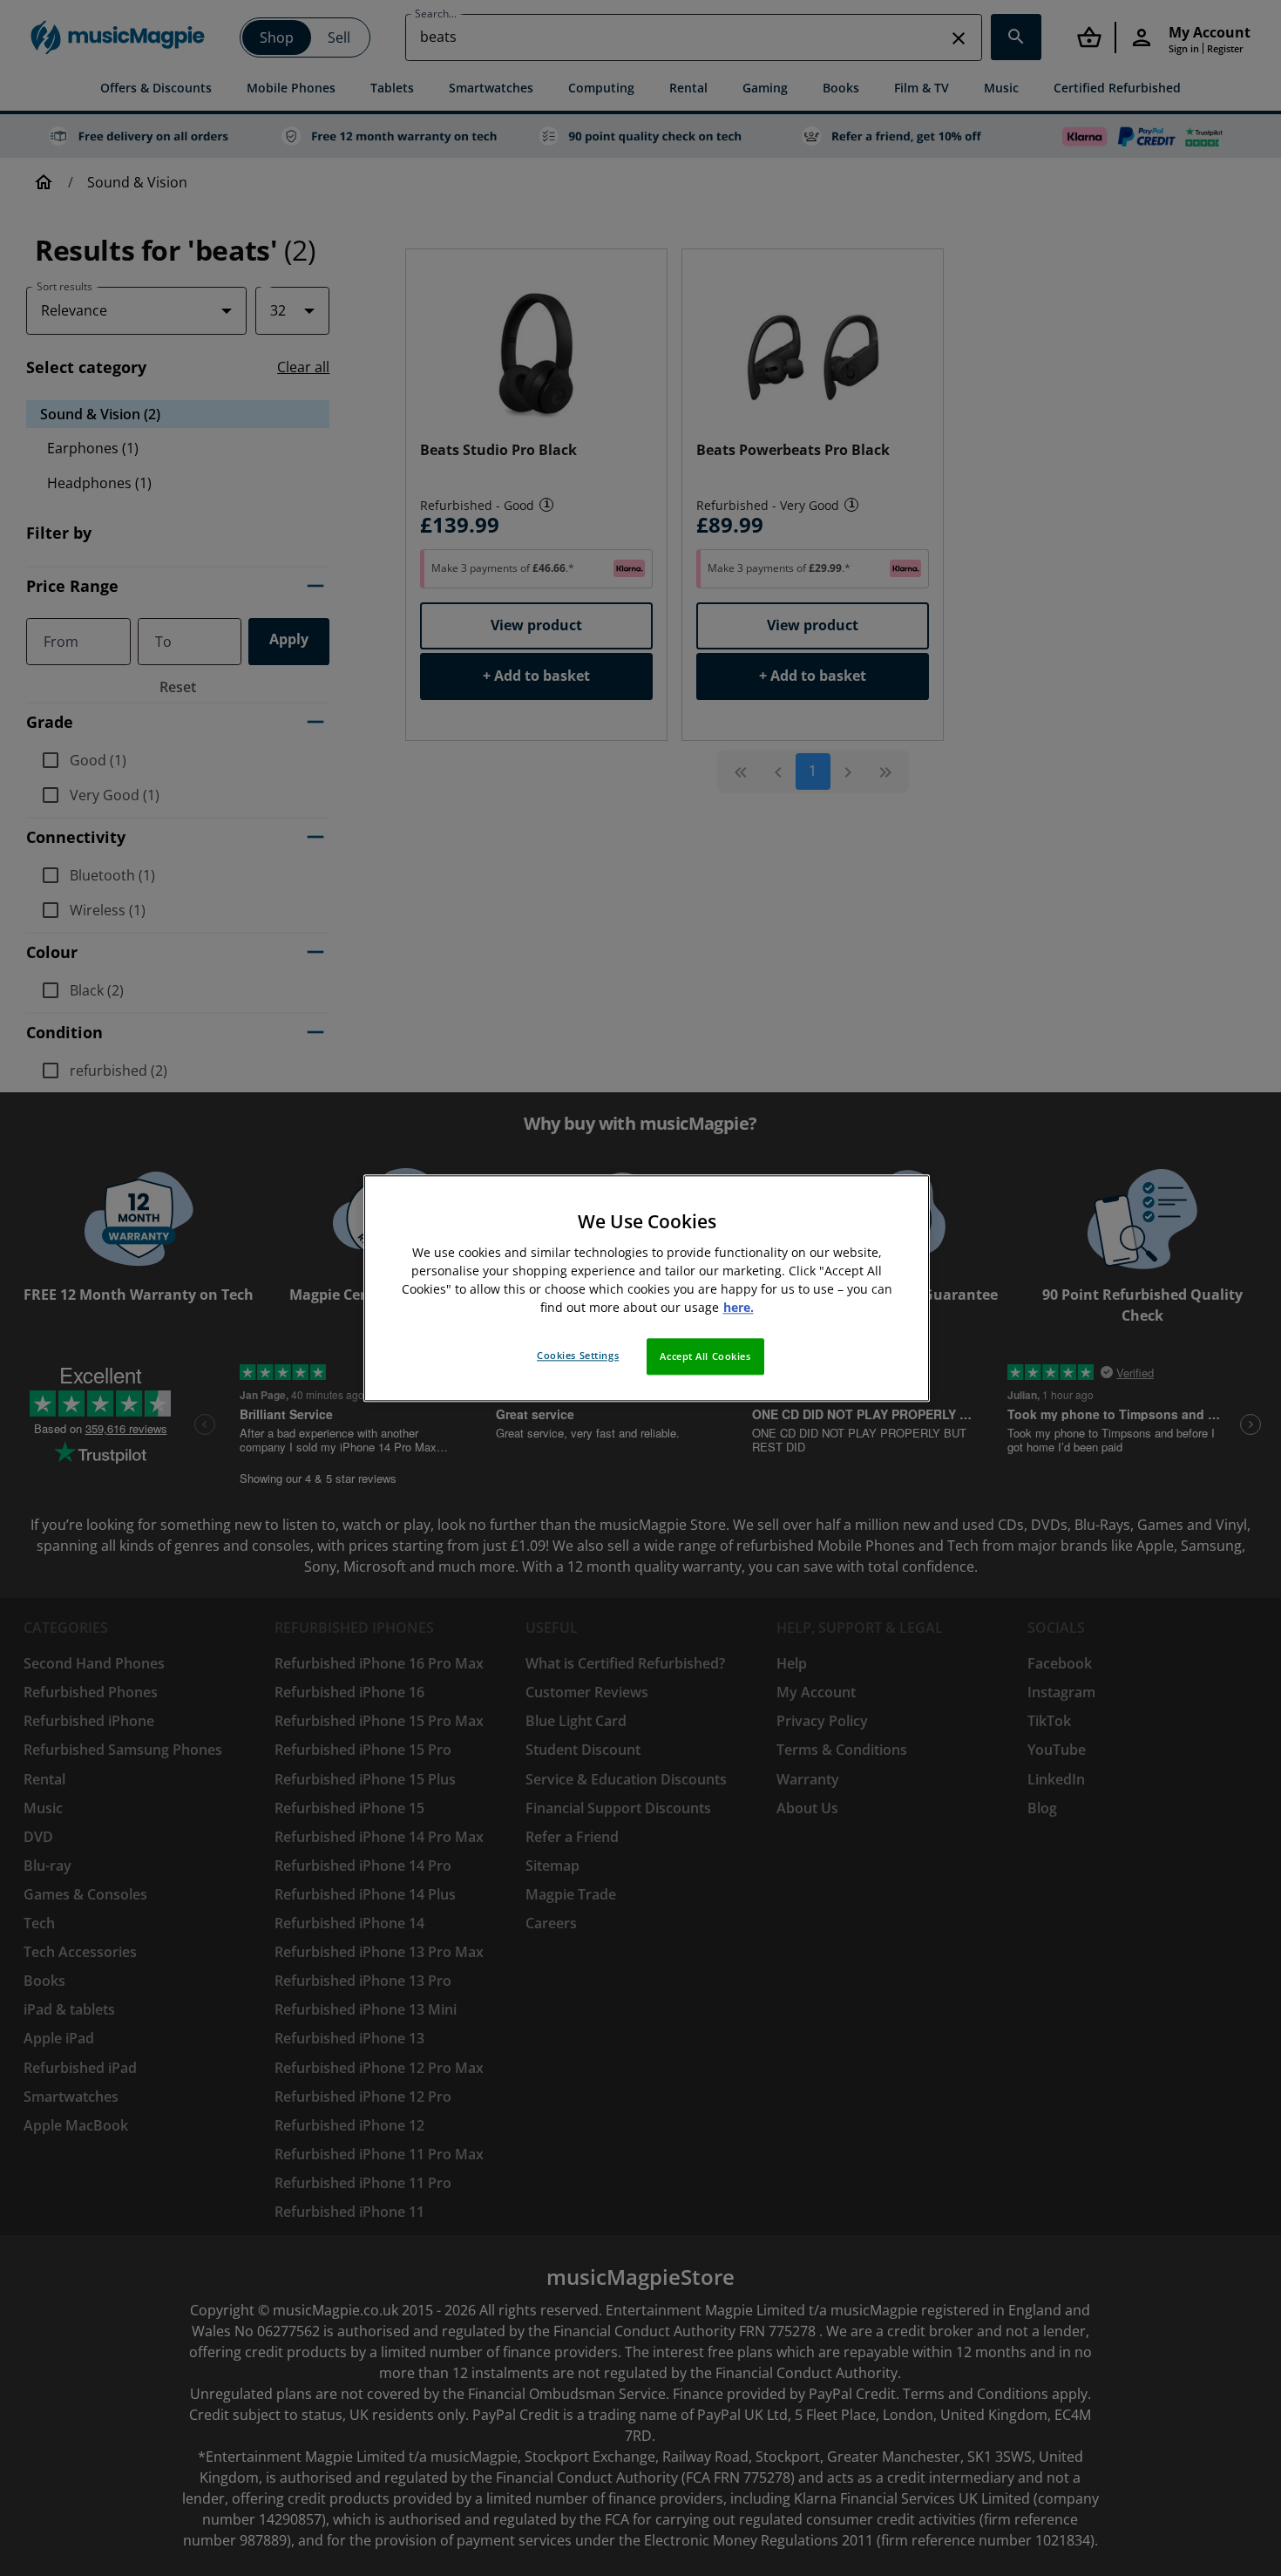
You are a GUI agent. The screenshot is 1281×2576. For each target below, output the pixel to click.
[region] (647, 1288)
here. (739, 1307)
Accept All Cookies (705, 1356)
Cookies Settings (578, 1355)
